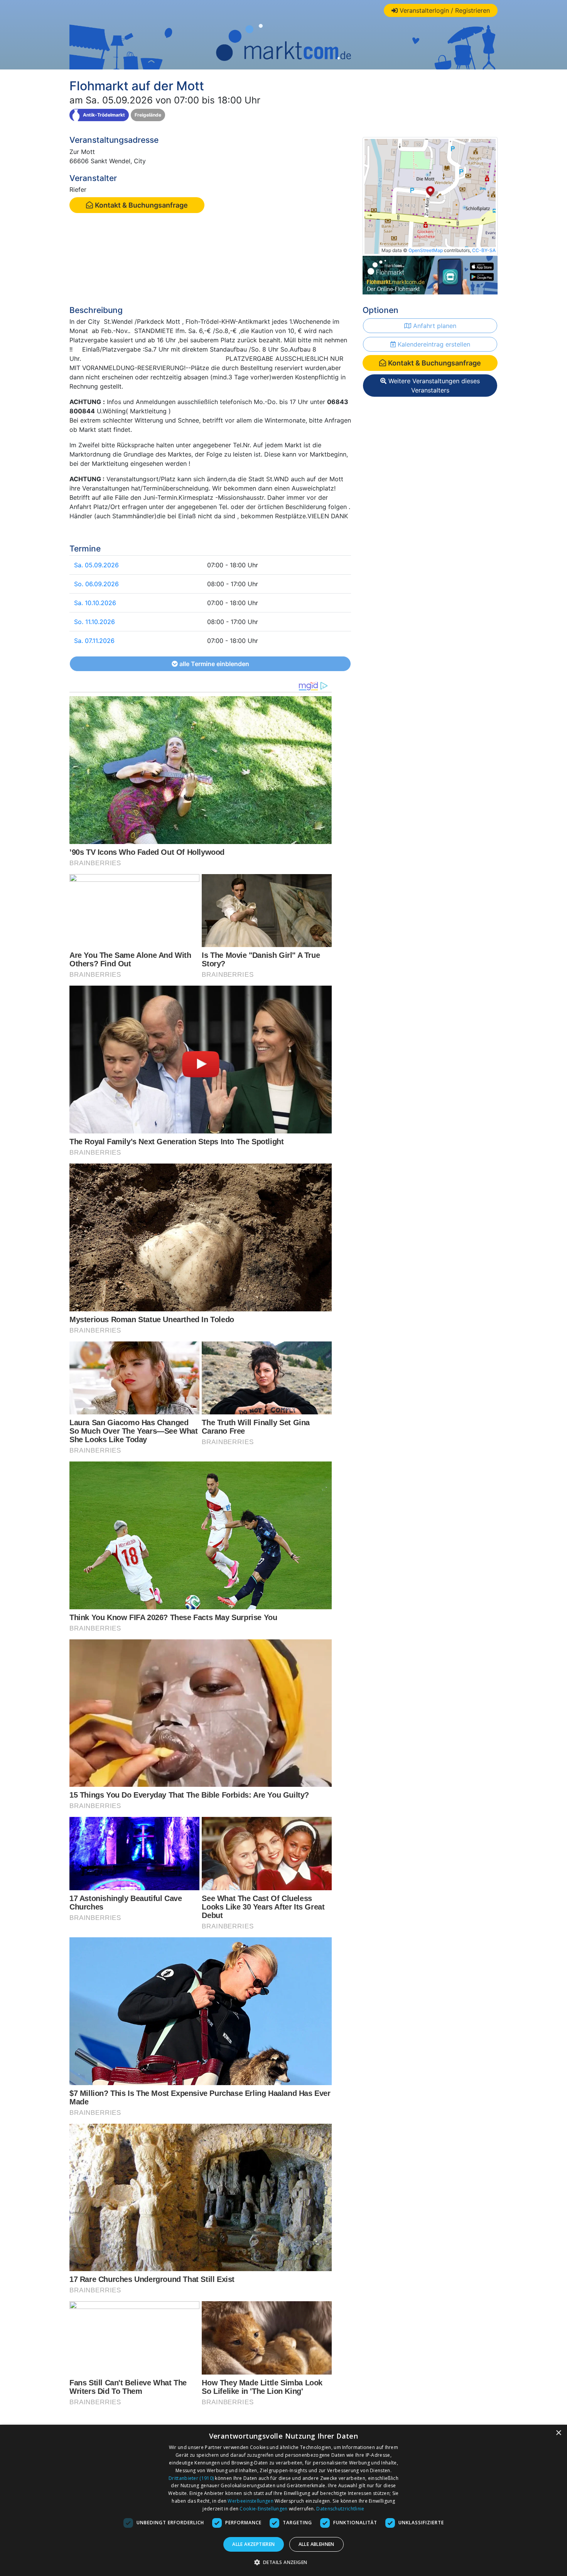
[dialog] (283, 2500)
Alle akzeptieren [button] (253, 2544)
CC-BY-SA (484, 250)
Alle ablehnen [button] (316, 2544)
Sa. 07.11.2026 (94, 641)
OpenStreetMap (426, 250)
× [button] (558, 2433)
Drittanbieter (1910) (191, 2478)
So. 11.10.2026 (94, 622)
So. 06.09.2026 (96, 584)
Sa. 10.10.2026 (95, 603)
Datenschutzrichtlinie (340, 2509)
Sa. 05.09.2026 (96, 565)
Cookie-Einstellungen (263, 2509)
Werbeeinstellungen (250, 2501)
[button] (284, 2562)
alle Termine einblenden (213, 664)
